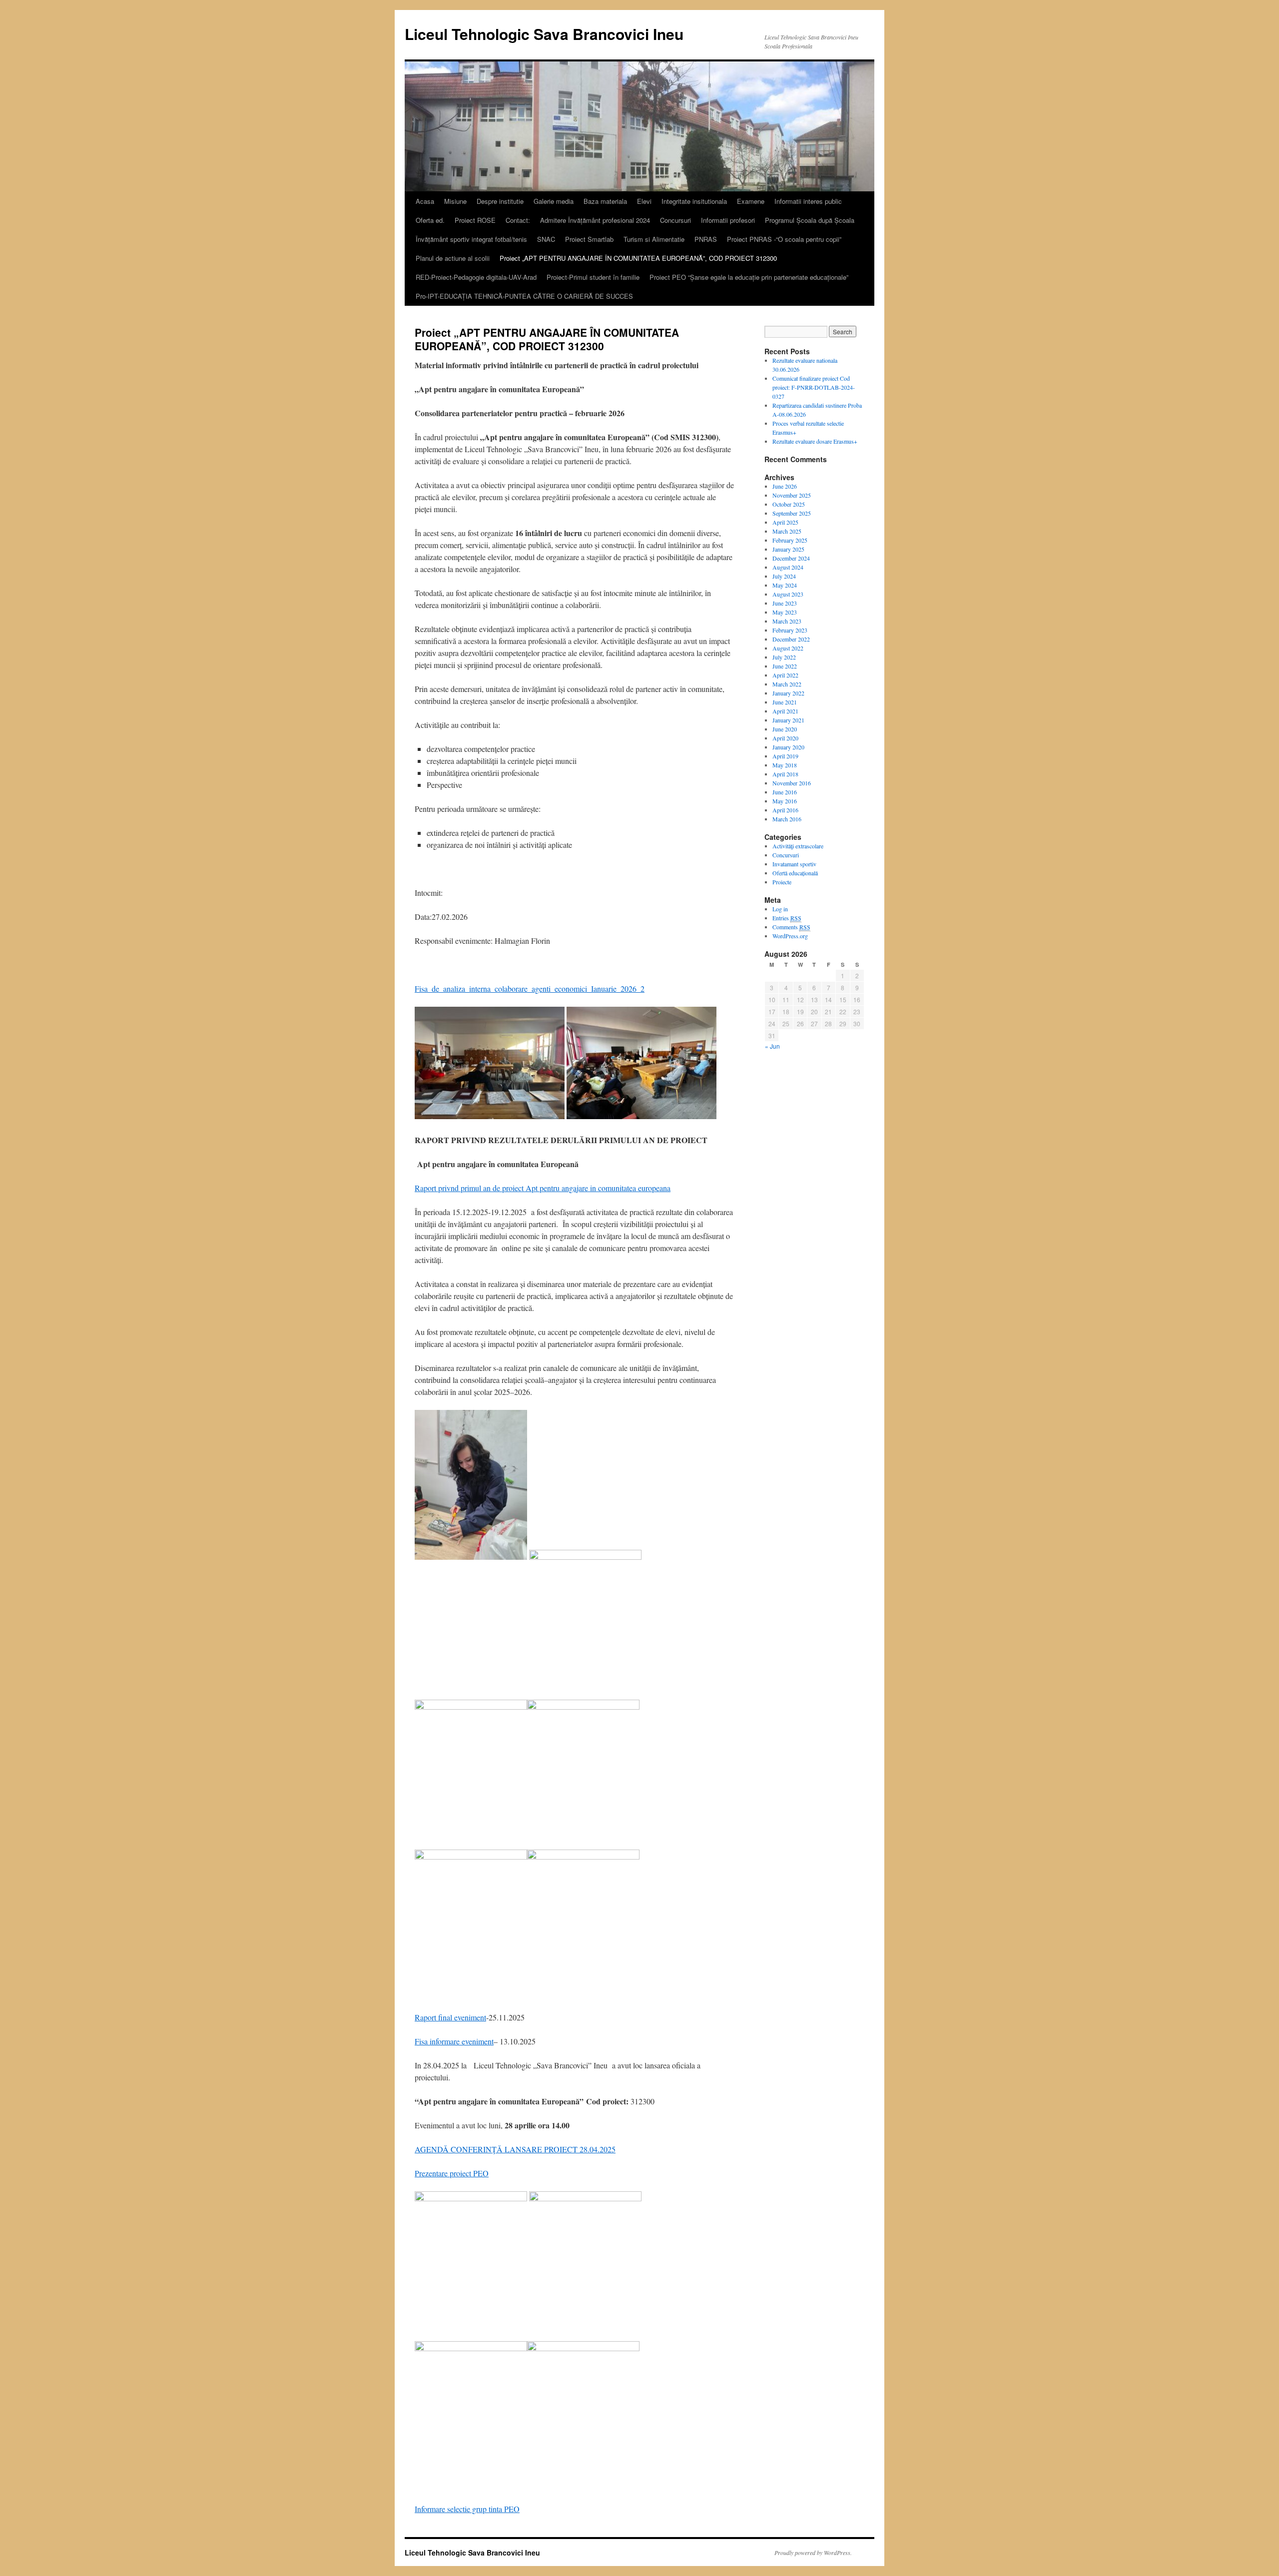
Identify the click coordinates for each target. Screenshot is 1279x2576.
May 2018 (785, 765)
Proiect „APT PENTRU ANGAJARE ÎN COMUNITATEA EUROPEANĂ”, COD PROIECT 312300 (638, 258)
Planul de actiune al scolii (453, 258)
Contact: (518, 220)
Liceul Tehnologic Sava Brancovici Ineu (544, 34)
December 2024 (791, 558)
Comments (791, 927)
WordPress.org (790, 936)
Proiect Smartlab (589, 239)
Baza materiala (605, 201)
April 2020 (785, 738)
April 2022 (785, 675)
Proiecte (782, 882)
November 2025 (792, 495)
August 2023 (788, 594)
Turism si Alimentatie (654, 239)
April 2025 (785, 522)
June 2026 (785, 486)
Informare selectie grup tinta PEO (467, 2509)
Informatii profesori (728, 220)
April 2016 (785, 810)
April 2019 (785, 756)
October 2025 (789, 504)
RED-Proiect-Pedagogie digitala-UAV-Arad (476, 277)
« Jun (772, 1046)
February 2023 (790, 630)
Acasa (425, 201)
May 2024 (785, 585)
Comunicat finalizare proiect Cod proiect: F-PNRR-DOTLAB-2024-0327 (814, 387)
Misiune (455, 201)
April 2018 (785, 774)
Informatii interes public (808, 201)
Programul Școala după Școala (810, 220)
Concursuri (675, 220)
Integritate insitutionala (694, 201)
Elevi (644, 201)
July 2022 (784, 657)
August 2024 (788, 567)
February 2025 (790, 540)
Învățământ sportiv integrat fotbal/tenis (471, 239)
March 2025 (787, 531)
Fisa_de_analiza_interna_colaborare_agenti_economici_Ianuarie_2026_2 (530, 988)
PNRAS (706, 239)
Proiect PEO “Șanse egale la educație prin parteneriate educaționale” (749, 277)
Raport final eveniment (450, 2017)
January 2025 (788, 549)
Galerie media (554, 201)
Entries (787, 918)
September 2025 (792, 513)
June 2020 (785, 729)
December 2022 (791, 639)
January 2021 (788, 720)
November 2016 (792, 783)
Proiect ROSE (475, 220)
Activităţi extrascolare (798, 846)
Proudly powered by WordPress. (813, 2553)
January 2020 (788, 747)
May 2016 (785, 801)
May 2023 (785, 612)
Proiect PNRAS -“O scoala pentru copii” (784, 239)
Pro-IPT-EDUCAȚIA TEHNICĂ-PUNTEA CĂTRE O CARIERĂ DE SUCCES (524, 296)
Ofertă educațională (795, 873)
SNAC (546, 239)
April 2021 (785, 711)
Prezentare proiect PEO (452, 2173)
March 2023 (787, 621)
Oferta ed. (430, 220)
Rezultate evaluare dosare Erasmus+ (815, 441)
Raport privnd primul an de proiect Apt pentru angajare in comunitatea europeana (543, 1188)
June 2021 (785, 702)
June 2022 (785, 666)
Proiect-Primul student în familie (593, 277)
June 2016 (785, 792)
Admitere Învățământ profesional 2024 (595, 220)
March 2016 (787, 819)
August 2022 (788, 648)
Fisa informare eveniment (454, 2041)
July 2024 (784, 576)
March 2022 (787, 684)
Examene (751, 201)
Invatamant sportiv (794, 864)
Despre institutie (500, 201)
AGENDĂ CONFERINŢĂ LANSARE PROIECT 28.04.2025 (515, 2149)
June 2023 (785, 603)
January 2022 (788, 693)
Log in (780, 909)
